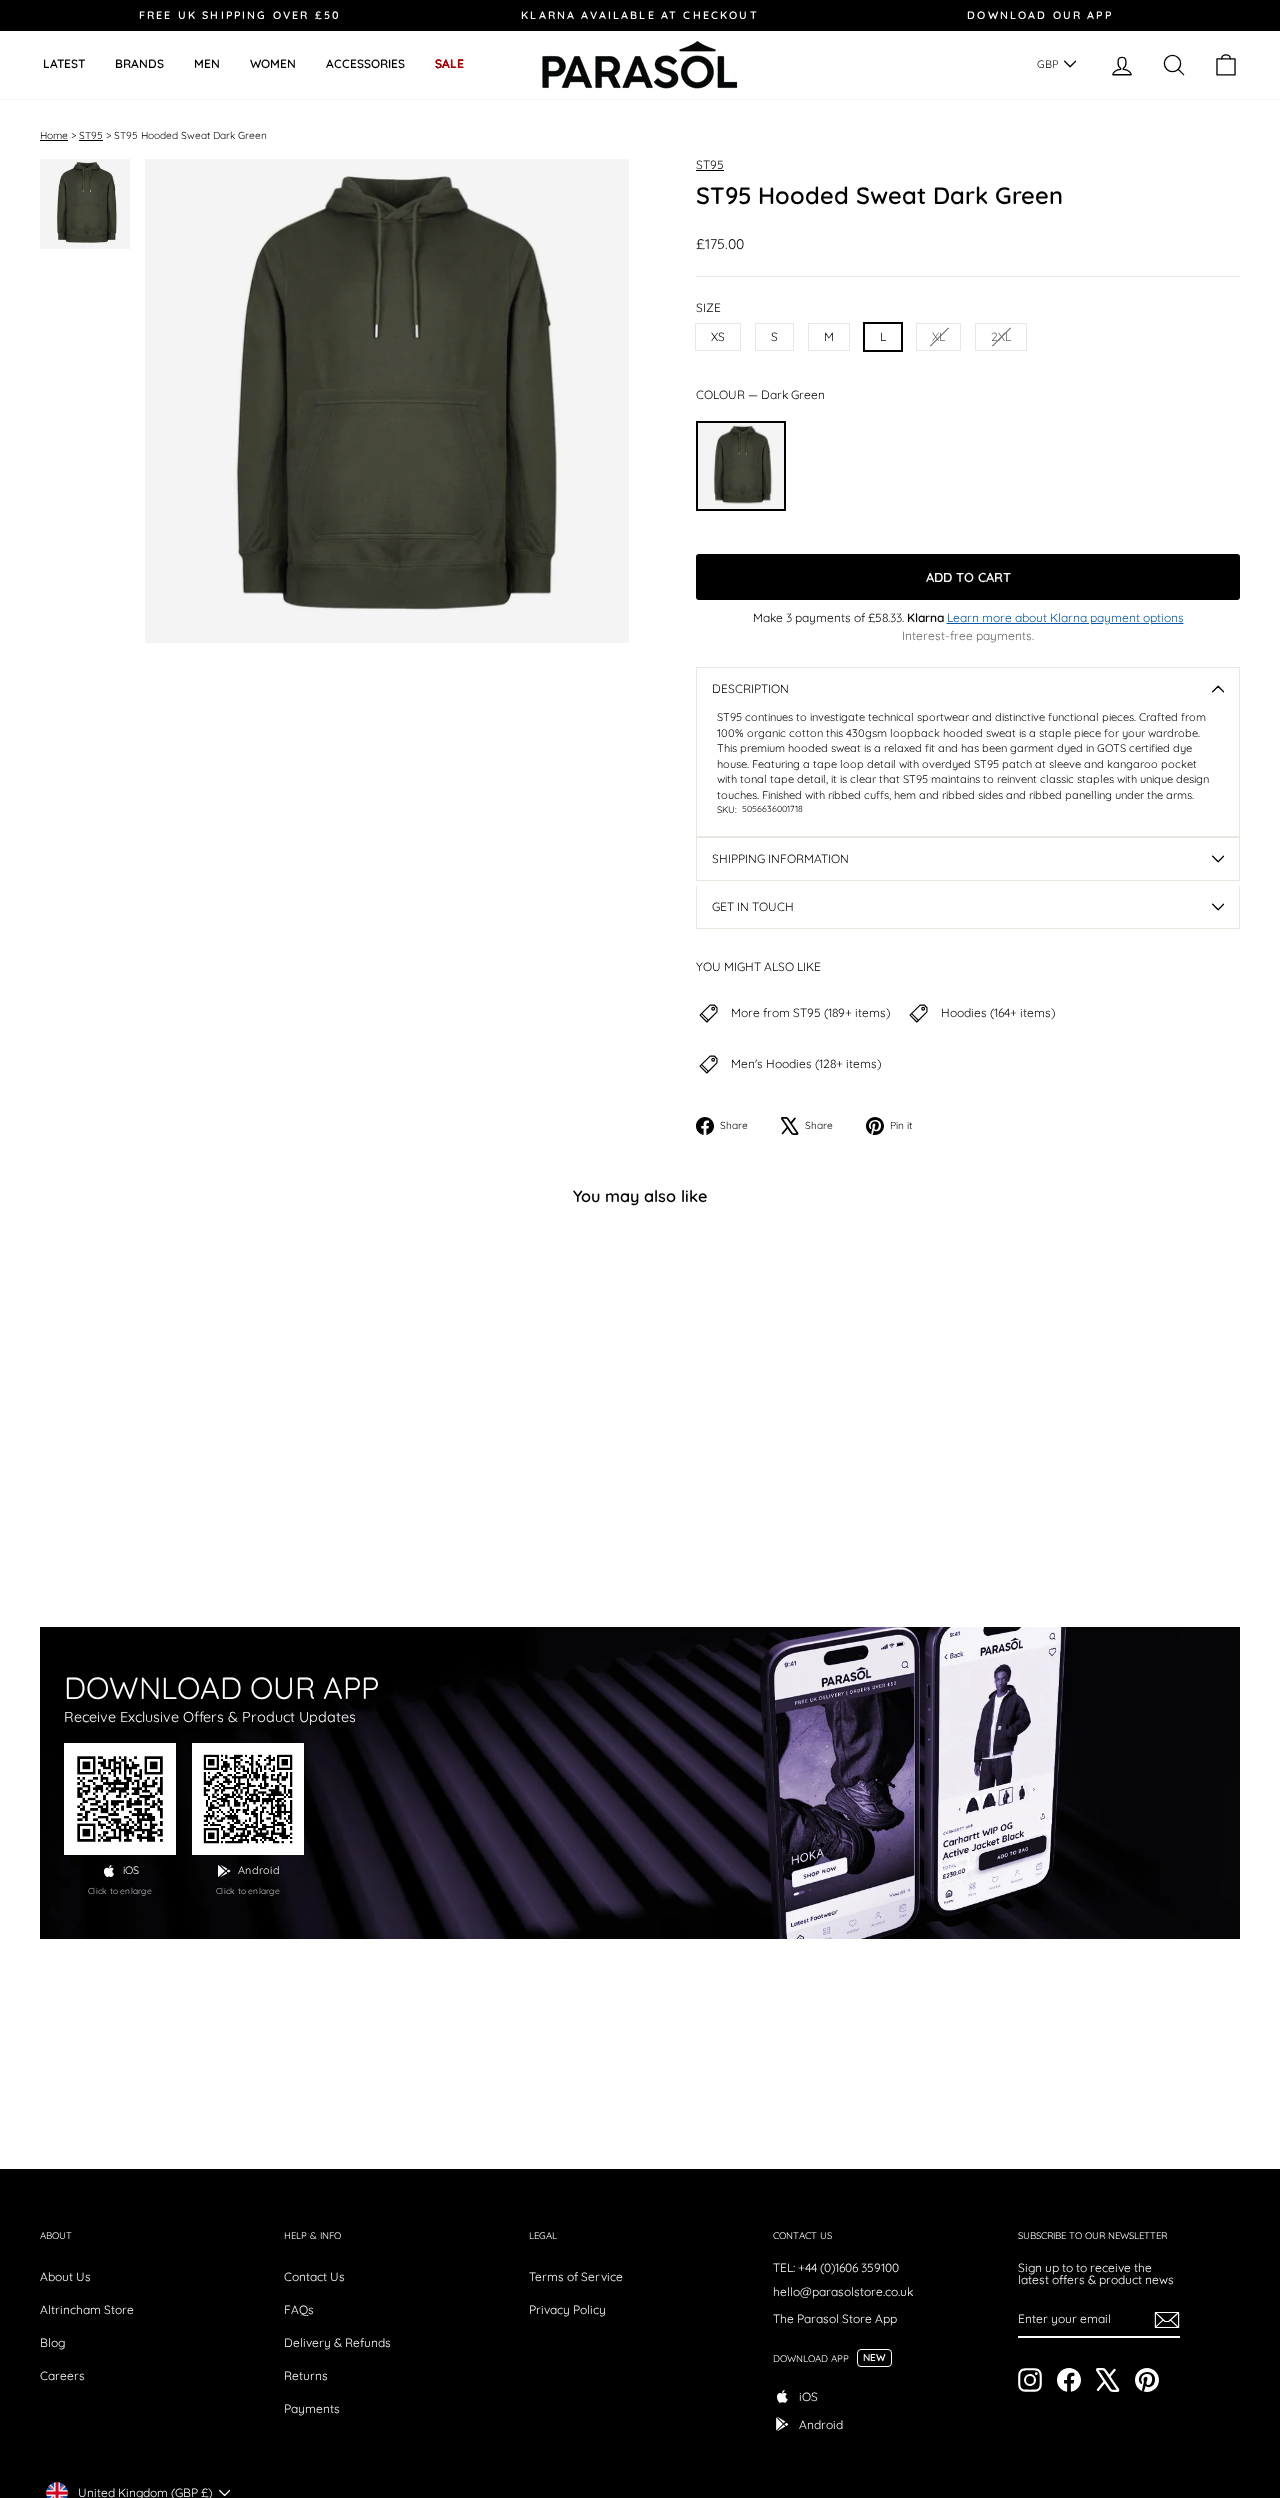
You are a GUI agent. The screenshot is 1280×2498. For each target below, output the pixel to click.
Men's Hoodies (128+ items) (806, 1064)
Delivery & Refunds (337, 2342)
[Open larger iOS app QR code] (120, 1799)
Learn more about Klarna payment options (1065, 617)
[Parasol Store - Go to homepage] (640, 65)
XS (718, 336)
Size (708, 308)
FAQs (299, 2309)
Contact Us (314, 2276)
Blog (52, 2342)
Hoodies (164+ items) (998, 1013)
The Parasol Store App (835, 2318)
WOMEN (273, 63)
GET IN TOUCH (753, 906)
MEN (207, 63)
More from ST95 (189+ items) (810, 1013)
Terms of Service (576, 2276)
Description (750, 688)
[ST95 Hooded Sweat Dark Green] (741, 466)
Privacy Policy (567, 2309)
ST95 (91, 135)
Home (54, 135)
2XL (1001, 336)
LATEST (64, 63)
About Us (65, 2276)
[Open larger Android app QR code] (248, 1799)
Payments (312, 2408)
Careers (62, 2375)
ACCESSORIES (365, 63)
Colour (760, 395)
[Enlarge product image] (387, 401)
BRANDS (139, 63)
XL (938, 336)
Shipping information (780, 858)
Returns (306, 2375)
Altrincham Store (87, 2309)
